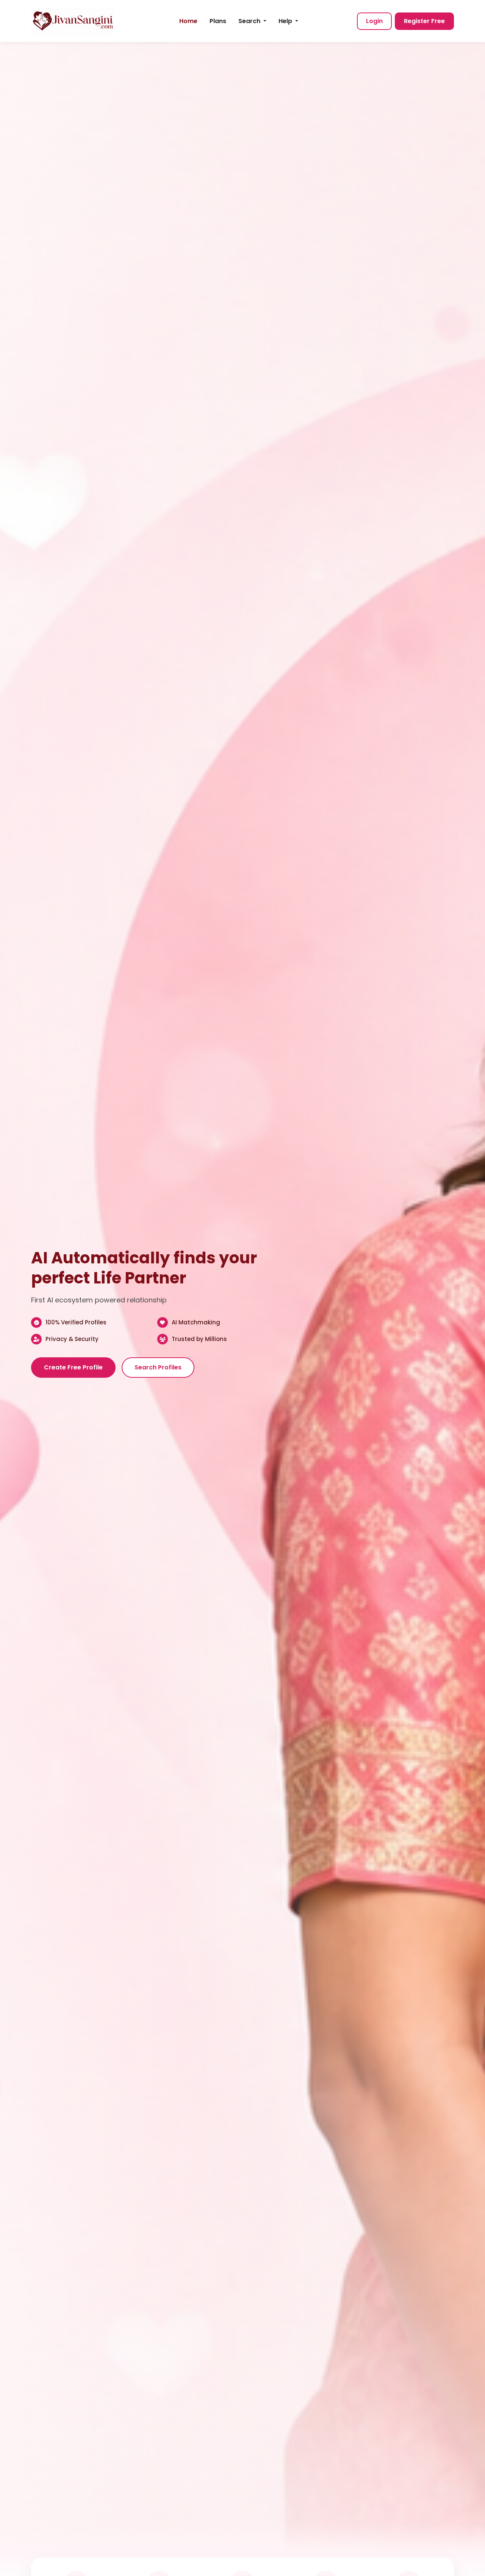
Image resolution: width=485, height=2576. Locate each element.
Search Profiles (158, 1367)
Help (286, 21)
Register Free (424, 21)
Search (250, 21)
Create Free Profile (73, 1367)
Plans (218, 21)
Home (188, 21)
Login (374, 21)
